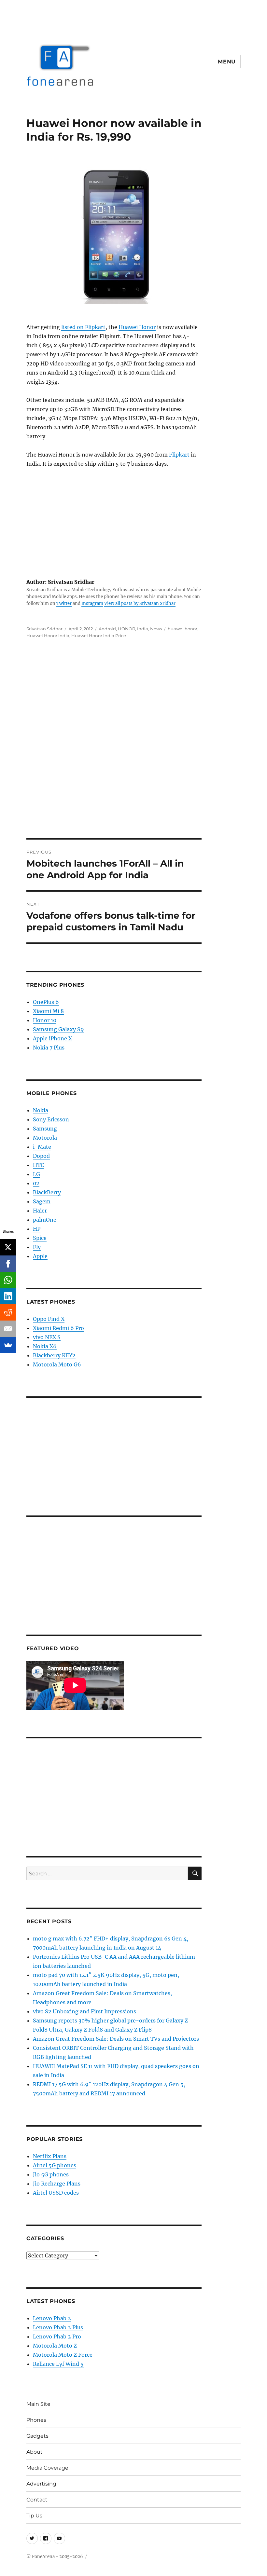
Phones (36, 2420)
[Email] (8, 1329)
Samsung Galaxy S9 (58, 1029)
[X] (8, 1247)
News (156, 629)
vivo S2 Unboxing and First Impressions (84, 2011)
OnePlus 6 (46, 1002)
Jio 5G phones (51, 2174)
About (35, 2452)
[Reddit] (8, 1312)
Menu (227, 62)
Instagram (92, 603)
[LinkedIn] (8, 1296)
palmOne (45, 1220)
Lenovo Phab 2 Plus (58, 2327)
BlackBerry (47, 1192)
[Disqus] (133, 748)
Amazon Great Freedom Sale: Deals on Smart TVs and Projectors (116, 2039)
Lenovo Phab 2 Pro (57, 2336)
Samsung (45, 1129)
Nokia (41, 1110)
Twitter (64, 603)
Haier (40, 1211)
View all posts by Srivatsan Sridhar (140, 603)
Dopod (41, 1156)
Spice (40, 1238)
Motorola (45, 1138)
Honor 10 (45, 1020)
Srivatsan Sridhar (44, 629)
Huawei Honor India (48, 636)
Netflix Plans (50, 2156)
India (143, 629)
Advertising (41, 2484)
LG (36, 1174)
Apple (40, 1256)
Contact (37, 2500)
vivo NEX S (47, 1337)
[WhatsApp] (8, 1280)
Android (107, 629)
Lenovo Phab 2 (52, 2318)
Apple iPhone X (52, 1038)
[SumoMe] (8, 1345)
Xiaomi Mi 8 (48, 1011)
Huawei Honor (137, 327)
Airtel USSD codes (56, 2193)
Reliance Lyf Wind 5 (58, 2364)
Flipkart (179, 455)
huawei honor (183, 629)
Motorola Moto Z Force (63, 2355)
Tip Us (34, 2516)
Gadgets (37, 2436)
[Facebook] (8, 1264)
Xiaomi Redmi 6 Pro (58, 1328)
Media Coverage (47, 2468)
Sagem (42, 1201)
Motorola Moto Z (55, 2346)
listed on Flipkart (83, 327)
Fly (37, 1247)
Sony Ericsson (51, 1119)
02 (36, 1183)
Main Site (38, 2404)
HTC (38, 1165)
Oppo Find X (49, 1319)
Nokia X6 (45, 1346)
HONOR (126, 629)
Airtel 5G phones (55, 2165)
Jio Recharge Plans (57, 2184)
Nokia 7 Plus (49, 1048)
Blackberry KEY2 (54, 1355)
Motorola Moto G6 (57, 1364)
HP (37, 1229)
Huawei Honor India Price (99, 636)
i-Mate (42, 1147)
